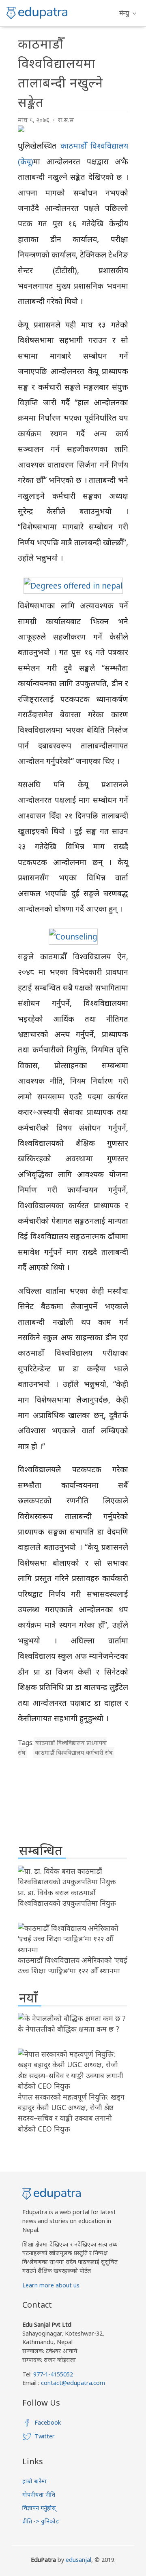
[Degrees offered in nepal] (73, 586)
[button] (128, 13)
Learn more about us (51, 2285)
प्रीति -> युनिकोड (41, 2521)
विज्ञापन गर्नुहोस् (39, 2508)
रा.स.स (66, 120)
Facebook (48, 2422)
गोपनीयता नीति (39, 2494)
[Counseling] (73, 936)
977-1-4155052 (53, 2374)
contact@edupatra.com (72, 2383)
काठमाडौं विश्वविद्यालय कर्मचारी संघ (74, 1752)
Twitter (45, 2436)
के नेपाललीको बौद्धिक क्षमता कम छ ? (69, 2029)
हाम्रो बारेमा (34, 2481)
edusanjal (78, 2560)
